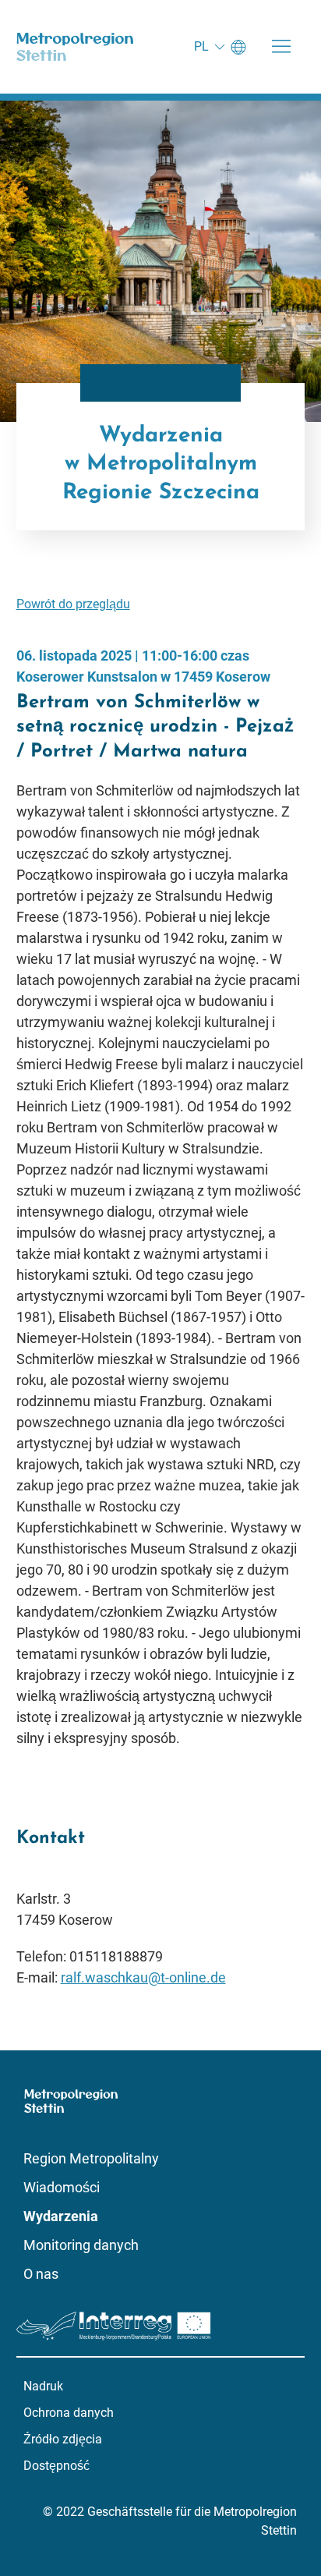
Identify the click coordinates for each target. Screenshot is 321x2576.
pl (201, 46)
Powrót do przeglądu (73, 604)
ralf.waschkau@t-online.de (143, 1977)
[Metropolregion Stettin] (75, 47)
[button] (281, 47)
